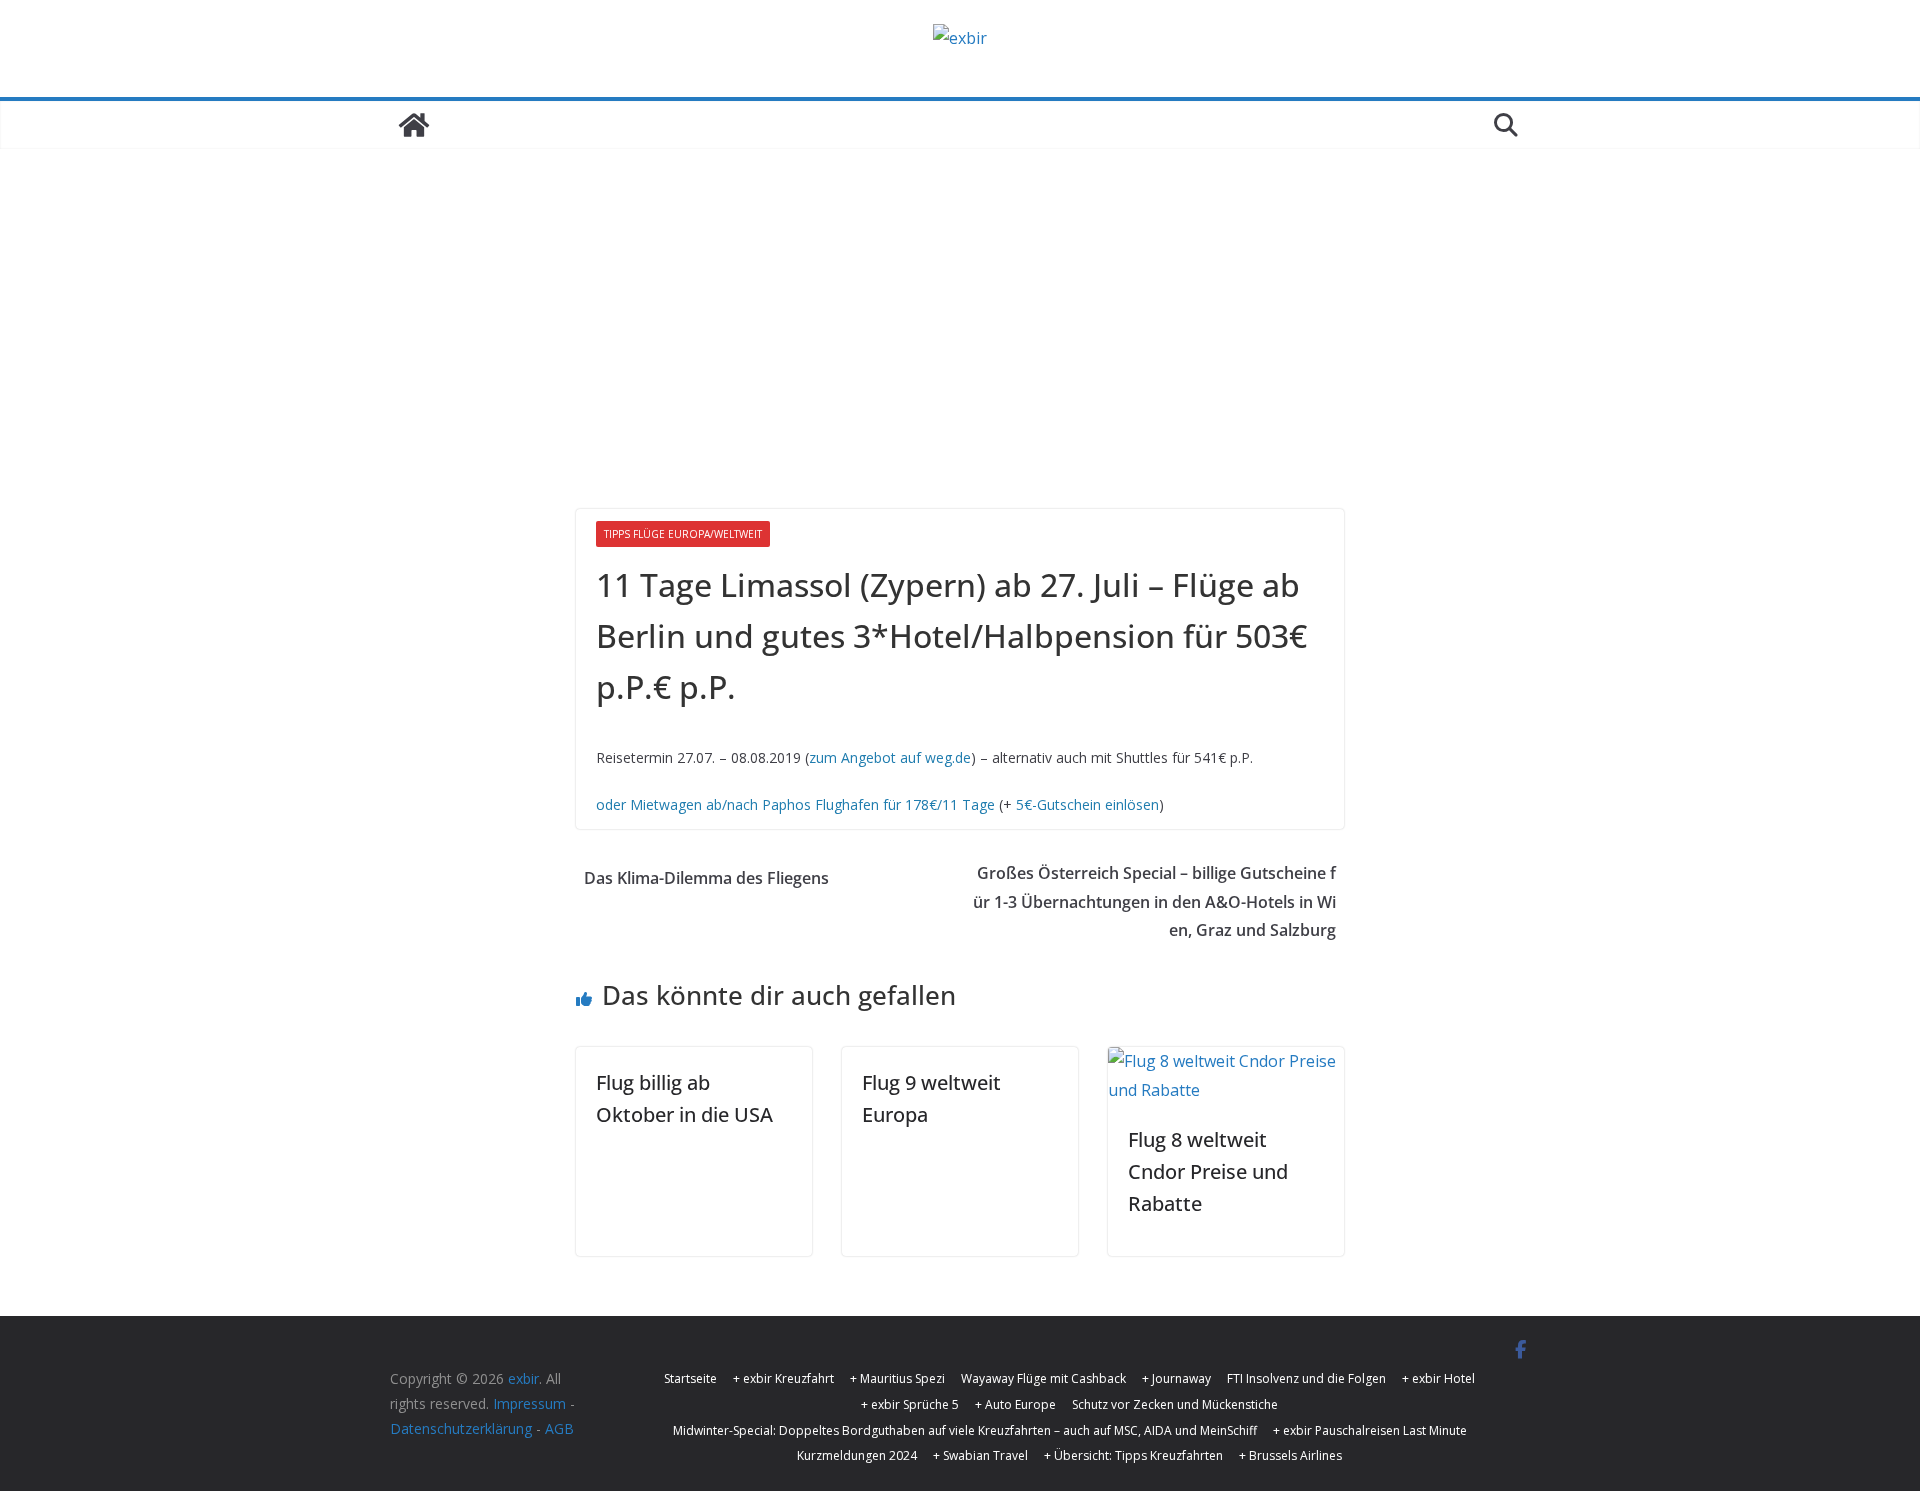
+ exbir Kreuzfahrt (783, 1378)
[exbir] (414, 125)
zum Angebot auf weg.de (890, 757)
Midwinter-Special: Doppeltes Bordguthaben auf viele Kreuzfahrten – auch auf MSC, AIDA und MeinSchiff (965, 1430)
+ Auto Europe (1015, 1404)
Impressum (529, 1403)
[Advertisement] (960, 299)
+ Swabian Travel (980, 1455)
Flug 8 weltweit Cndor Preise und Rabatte (1208, 1171)
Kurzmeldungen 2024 (857, 1455)
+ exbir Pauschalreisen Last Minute (1370, 1430)
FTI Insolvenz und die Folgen (1306, 1378)
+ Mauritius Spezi (897, 1378)
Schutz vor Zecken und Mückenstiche (1175, 1404)
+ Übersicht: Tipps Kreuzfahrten (1133, 1455)
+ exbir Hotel (1438, 1378)
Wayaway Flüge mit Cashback (1043, 1378)
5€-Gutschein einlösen (1087, 804)
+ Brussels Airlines (1290, 1455)
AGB (559, 1428)
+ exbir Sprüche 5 (910, 1404)
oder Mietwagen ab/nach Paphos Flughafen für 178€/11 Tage (795, 804)
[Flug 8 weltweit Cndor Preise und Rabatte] (1226, 1061)
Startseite (690, 1378)
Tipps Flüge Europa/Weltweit (683, 534)
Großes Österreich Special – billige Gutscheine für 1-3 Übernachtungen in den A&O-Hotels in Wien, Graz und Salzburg (1154, 902)
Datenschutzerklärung (461, 1428)
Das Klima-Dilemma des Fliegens (706, 878)
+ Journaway (1176, 1378)
